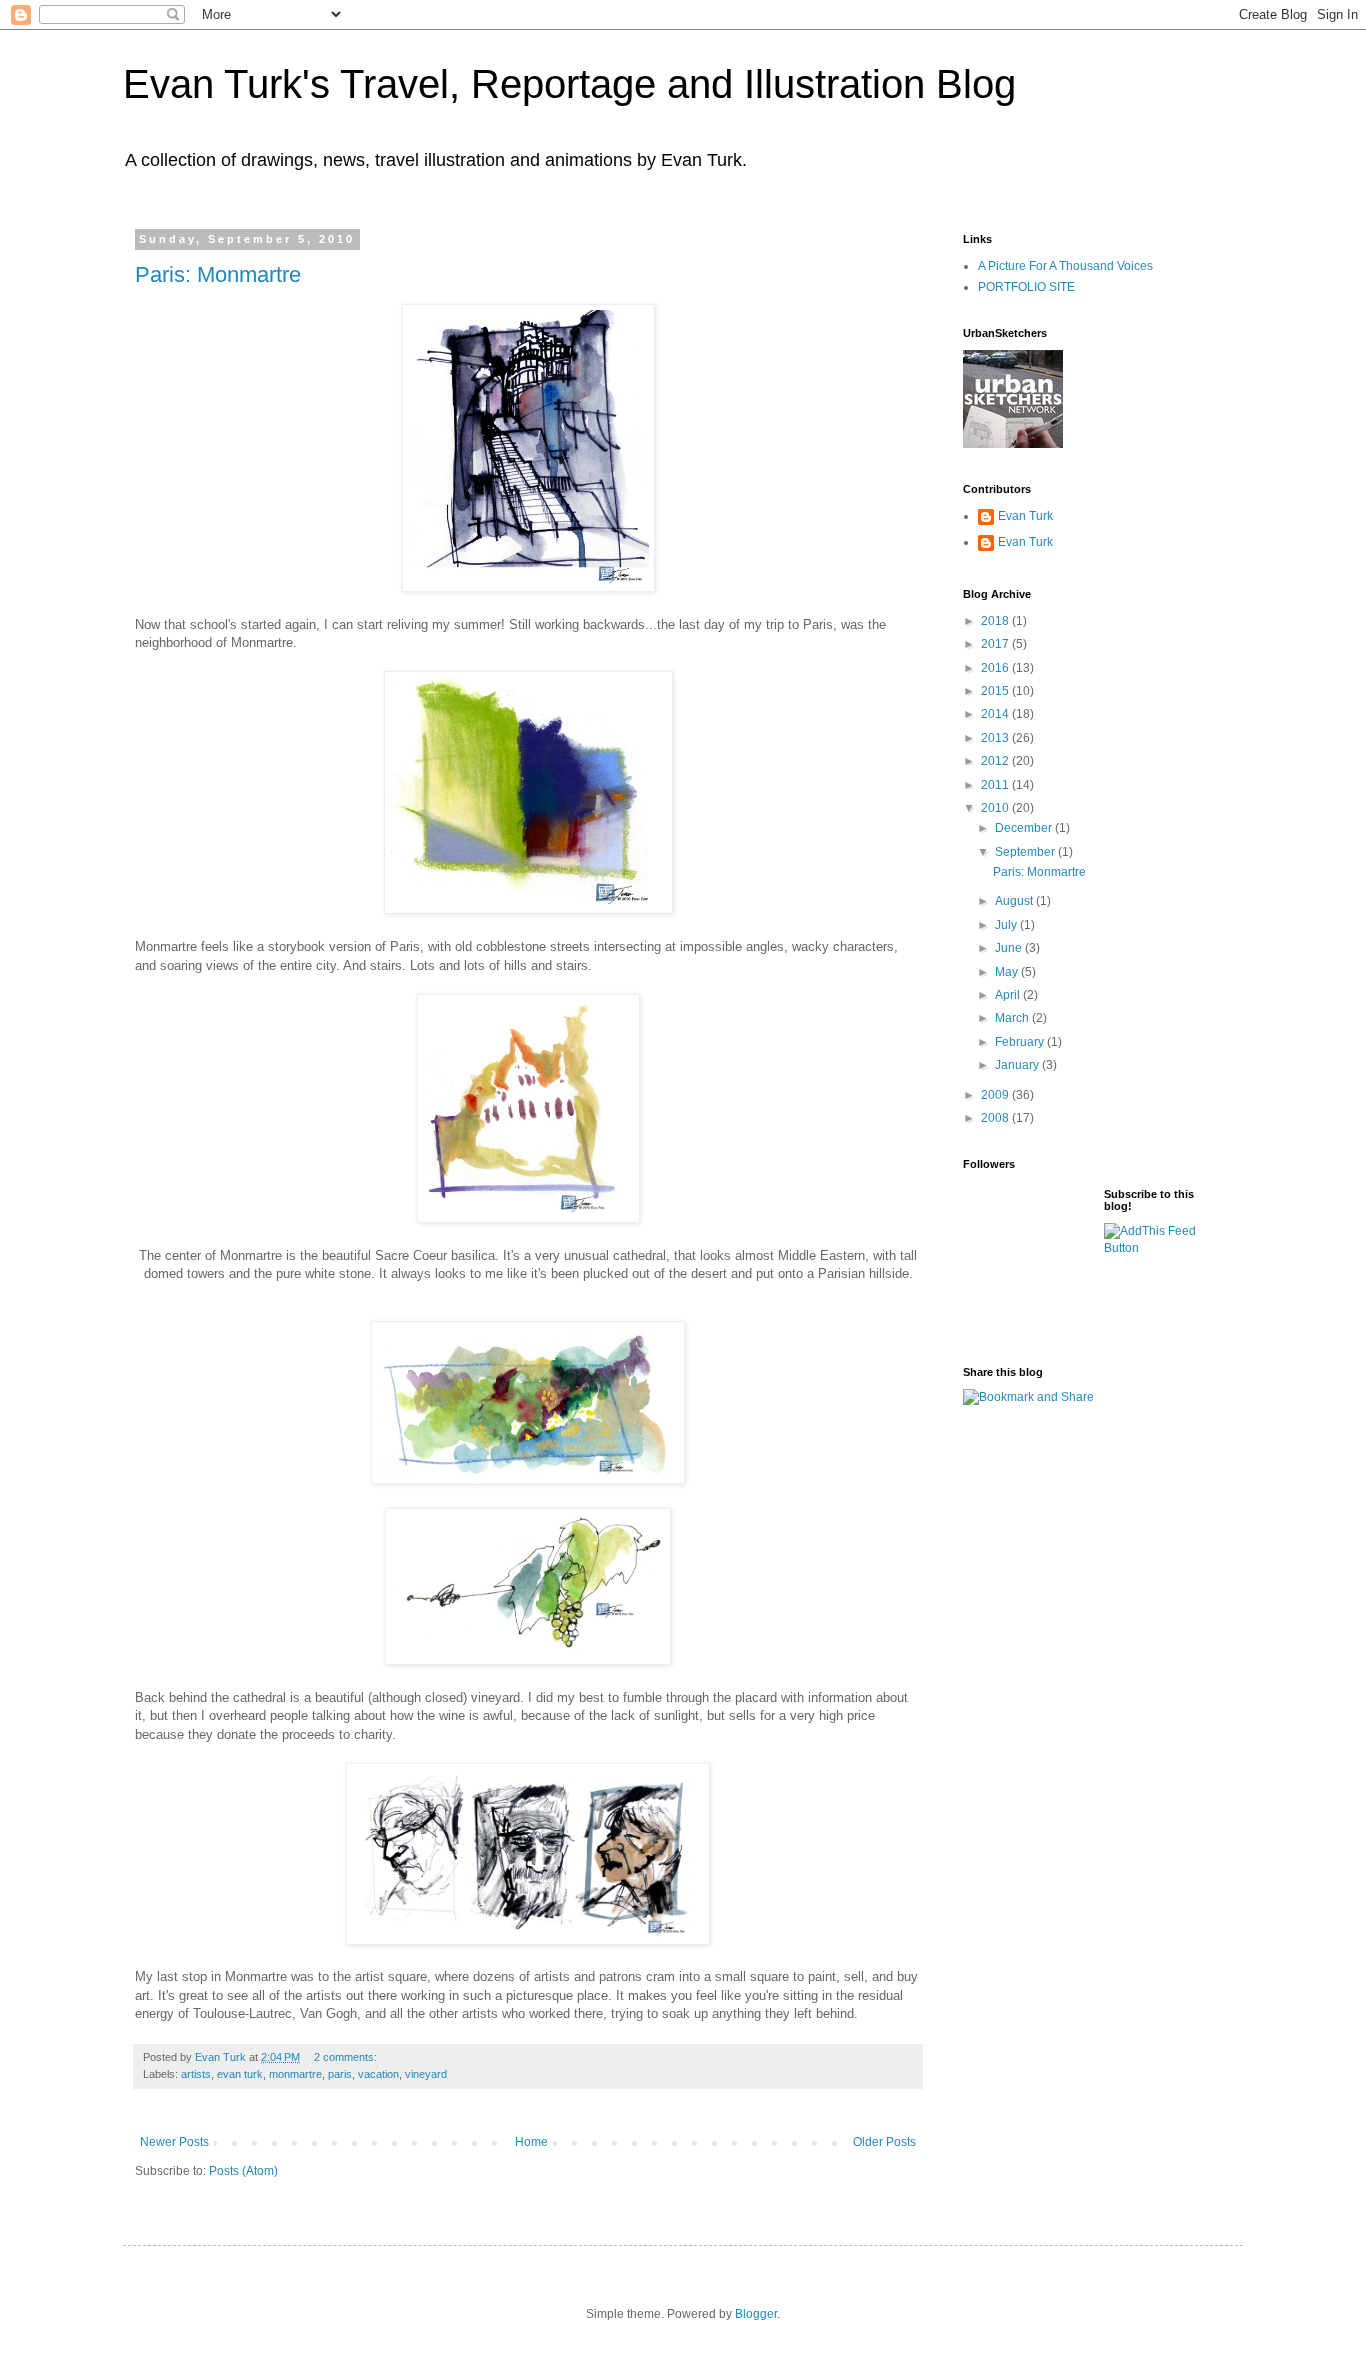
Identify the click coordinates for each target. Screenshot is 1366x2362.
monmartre (295, 2074)
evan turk (240, 2074)
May (1008, 972)
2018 (996, 621)
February (1021, 1042)
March (1013, 1018)
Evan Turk (1025, 516)
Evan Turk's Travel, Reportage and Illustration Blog (569, 84)
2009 (996, 1095)
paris (340, 2074)
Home (531, 2142)
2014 (996, 714)
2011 (996, 785)
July (1007, 925)
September (1026, 852)
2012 (996, 761)
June (1010, 948)
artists (196, 2074)
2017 (996, 644)
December (1025, 828)
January (1018, 1065)
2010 (996, 808)
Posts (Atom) (243, 2171)
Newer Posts (174, 2142)
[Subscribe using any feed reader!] (1159, 1248)
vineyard (426, 2074)
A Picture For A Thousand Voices (1065, 266)
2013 (996, 738)
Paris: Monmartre (218, 274)
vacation (378, 2074)
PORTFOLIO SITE (1026, 287)
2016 (996, 668)
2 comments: (347, 2057)
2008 (996, 1118)
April (1009, 995)
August (1015, 901)
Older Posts (884, 2142)
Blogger (756, 2314)
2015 (996, 691)
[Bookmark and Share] (1028, 1397)
